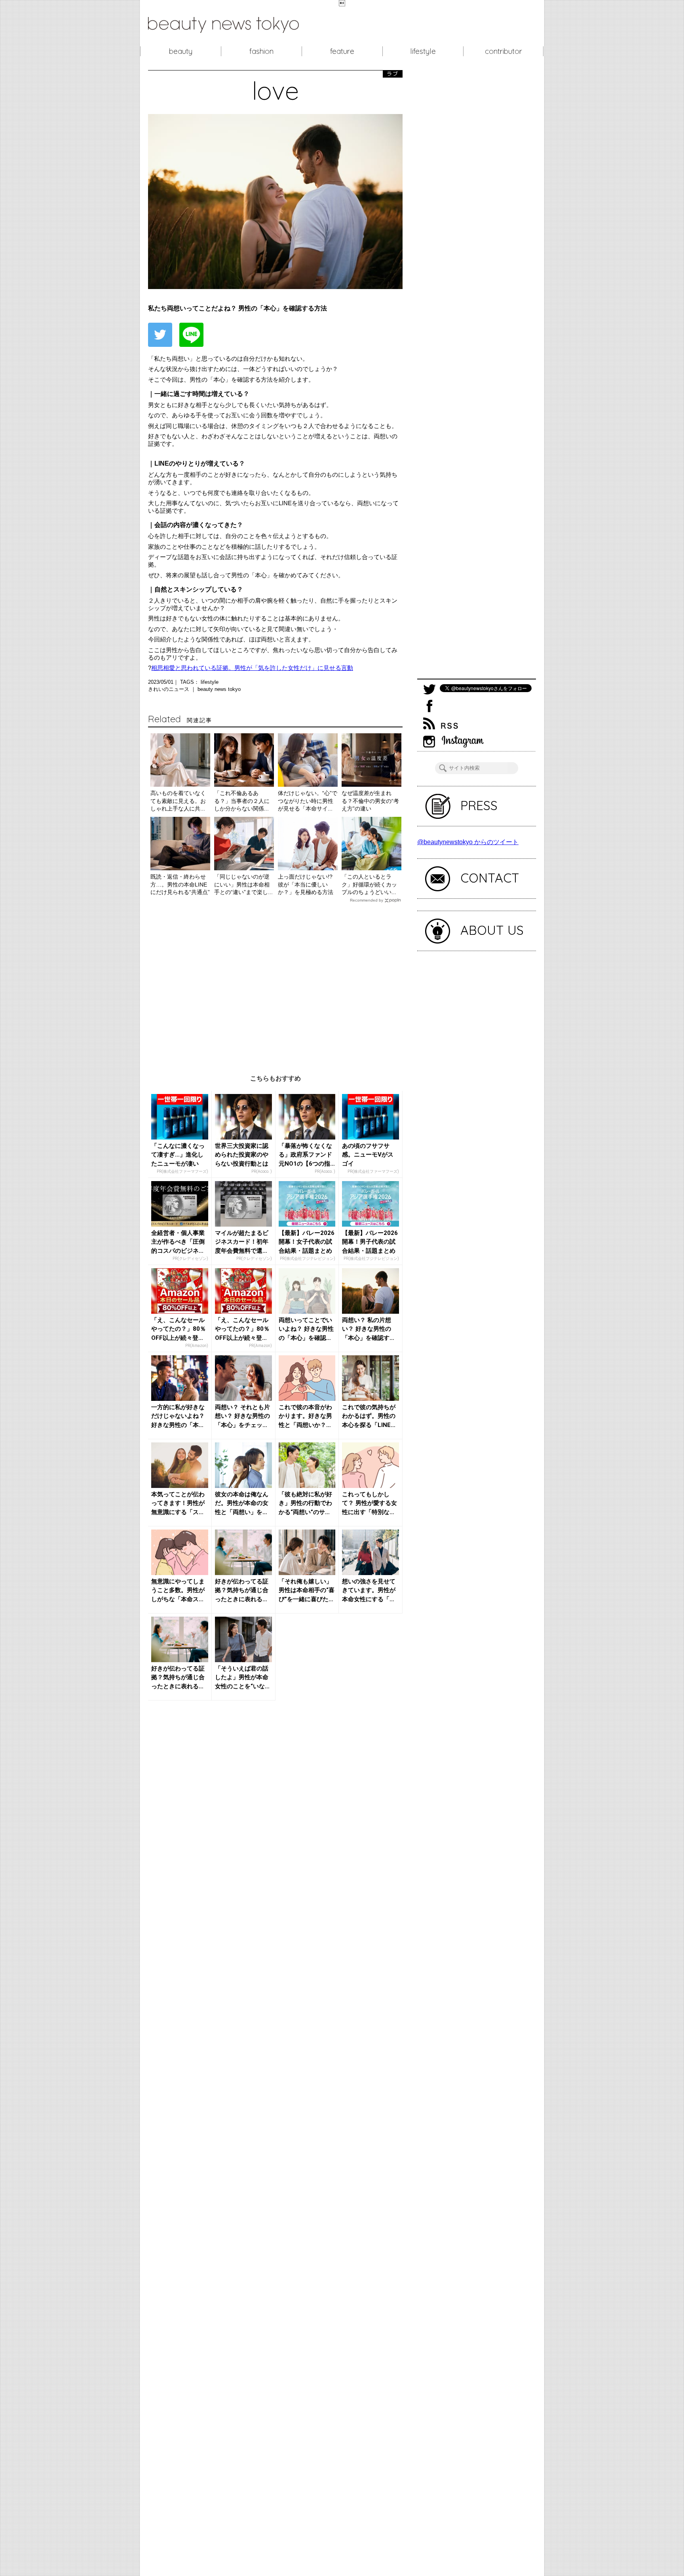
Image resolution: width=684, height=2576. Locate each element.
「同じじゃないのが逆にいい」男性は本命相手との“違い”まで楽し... (243, 884)
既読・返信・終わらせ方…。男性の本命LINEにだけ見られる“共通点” (180, 884)
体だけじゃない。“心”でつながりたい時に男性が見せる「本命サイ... (308, 801)
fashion (261, 51)
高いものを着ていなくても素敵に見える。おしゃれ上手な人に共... (178, 801)
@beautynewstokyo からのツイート (468, 842)
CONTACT (490, 878)
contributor (503, 51)
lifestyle (423, 51)
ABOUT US (492, 930)
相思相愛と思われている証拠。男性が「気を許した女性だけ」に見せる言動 (252, 668)
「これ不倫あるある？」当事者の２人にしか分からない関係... (242, 801)
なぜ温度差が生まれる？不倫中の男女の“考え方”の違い (370, 801)
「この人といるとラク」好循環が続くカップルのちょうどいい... (369, 884)
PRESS (479, 805)
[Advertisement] (275, 983)
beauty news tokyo (219, 689)
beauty (181, 51)
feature (342, 51)
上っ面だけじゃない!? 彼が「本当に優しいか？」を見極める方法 (306, 884)
